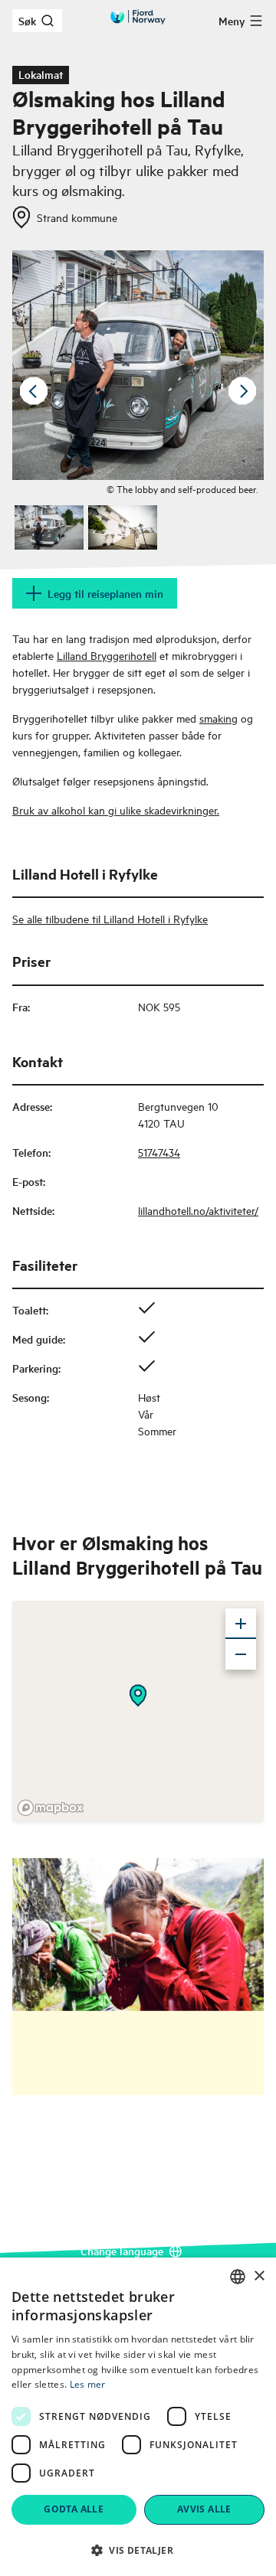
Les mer (88, 2384)
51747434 (159, 1152)
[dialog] (138, 2417)
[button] (138, 2550)
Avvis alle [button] (204, 2509)
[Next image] (242, 391)
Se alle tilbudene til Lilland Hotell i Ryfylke (110, 918)
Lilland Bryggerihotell (107, 655)
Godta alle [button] (74, 2509)
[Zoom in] (241, 1624)
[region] (138, 1711)
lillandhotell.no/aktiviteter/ (198, 1210)
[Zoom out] (241, 1654)
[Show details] (138, 1696)
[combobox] (238, 2277)
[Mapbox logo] (51, 1808)
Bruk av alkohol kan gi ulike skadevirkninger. (116, 810)
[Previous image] (34, 391)
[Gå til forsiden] (138, 17)
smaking (219, 718)
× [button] (259, 2276)
